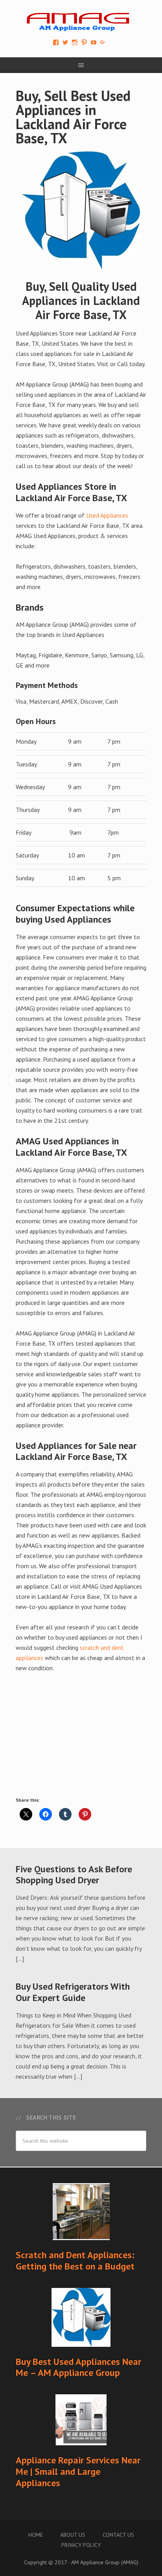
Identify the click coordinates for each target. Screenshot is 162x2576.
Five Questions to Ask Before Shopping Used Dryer (74, 1875)
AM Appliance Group (81, 20)
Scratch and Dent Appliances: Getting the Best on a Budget (75, 2260)
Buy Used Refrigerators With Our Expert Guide (73, 1992)
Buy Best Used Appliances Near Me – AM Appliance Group (78, 2367)
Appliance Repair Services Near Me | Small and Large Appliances (78, 2471)
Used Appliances (107, 515)
